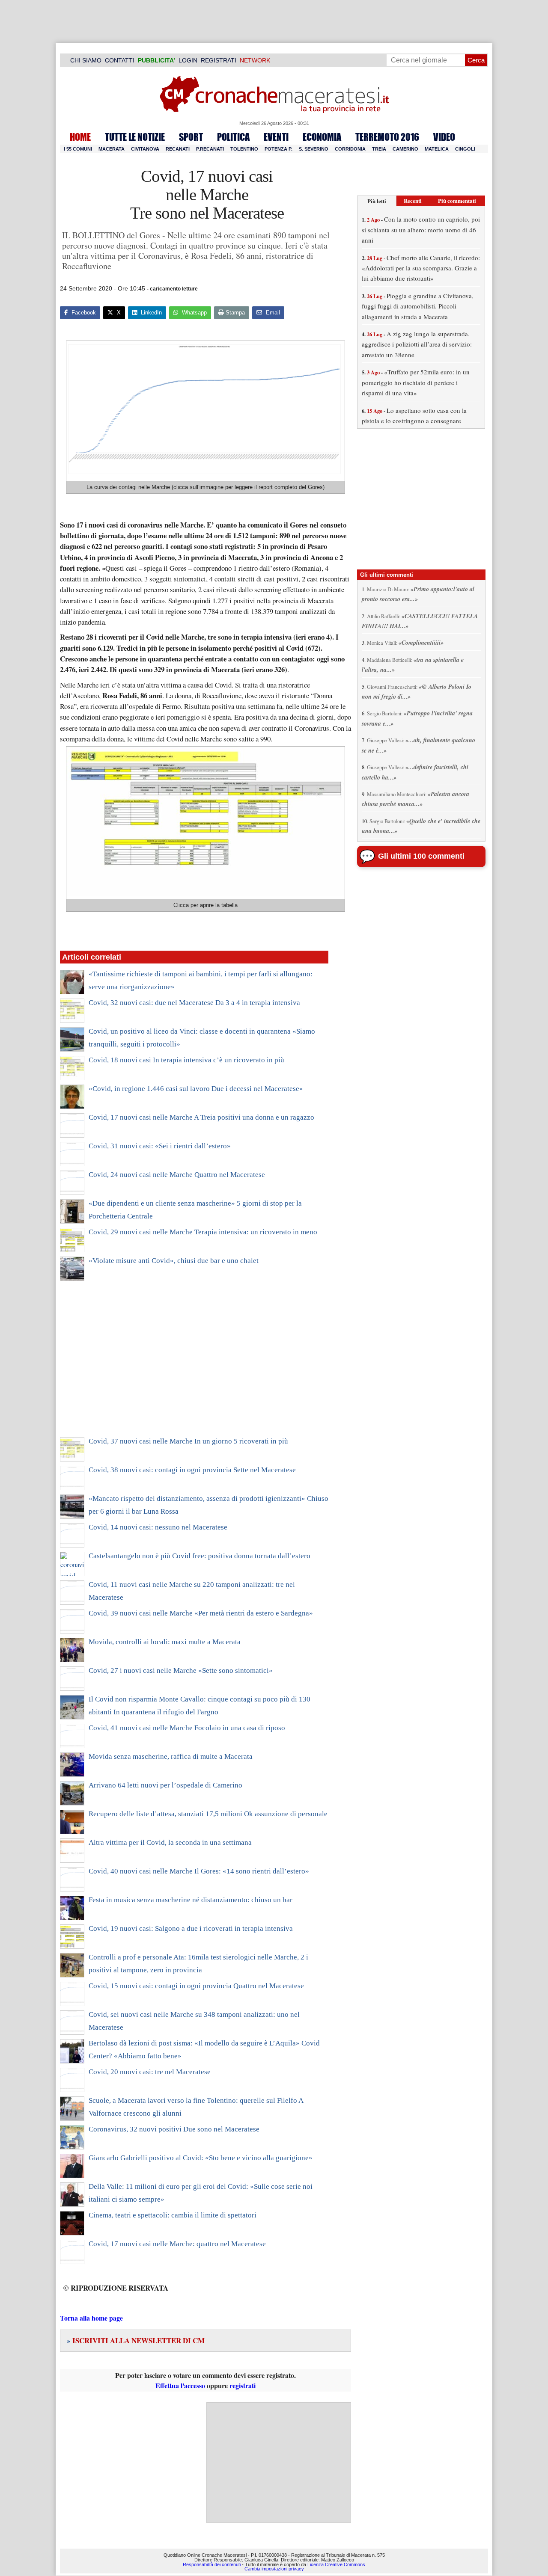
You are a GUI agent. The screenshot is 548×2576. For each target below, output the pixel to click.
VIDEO (444, 137)
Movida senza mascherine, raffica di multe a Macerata (171, 1756)
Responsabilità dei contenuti (212, 2564)
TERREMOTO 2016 (387, 137)
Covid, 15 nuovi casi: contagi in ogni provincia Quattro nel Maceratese (196, 1986)
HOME (80, 137)
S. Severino (314, 149)
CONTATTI (120, 60)
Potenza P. (278, 149)
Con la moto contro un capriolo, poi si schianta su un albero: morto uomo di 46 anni (421, 230)
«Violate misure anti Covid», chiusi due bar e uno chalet (174, 1261)
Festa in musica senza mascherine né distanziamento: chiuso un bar (191, 1900)
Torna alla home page (91, 2318)
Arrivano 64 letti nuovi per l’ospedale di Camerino (165, 1785)
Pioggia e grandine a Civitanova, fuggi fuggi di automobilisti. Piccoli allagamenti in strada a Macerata (418, 306)
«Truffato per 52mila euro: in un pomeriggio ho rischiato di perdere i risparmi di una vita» (416, 382)
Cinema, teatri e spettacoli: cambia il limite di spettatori (173, 2215)
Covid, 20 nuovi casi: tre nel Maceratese (150, 2072)
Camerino (405, 149)
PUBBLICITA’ (156, 60)
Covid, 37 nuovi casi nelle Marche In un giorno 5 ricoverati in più (188, 1441)
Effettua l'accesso (180, 2385)
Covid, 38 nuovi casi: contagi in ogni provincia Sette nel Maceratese (192, 1470)
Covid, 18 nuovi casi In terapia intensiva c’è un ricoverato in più (186, 1060)
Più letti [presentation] (377, 201)
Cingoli (465, 149)
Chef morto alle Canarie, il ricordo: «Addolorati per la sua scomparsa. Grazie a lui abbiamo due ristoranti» (421, 268)
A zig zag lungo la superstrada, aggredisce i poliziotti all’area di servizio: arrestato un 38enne (417, 344)
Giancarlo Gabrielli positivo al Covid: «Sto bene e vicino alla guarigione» (201, 2158)
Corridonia (350, 149)
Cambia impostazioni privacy (274, 2569)
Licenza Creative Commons (336, 2564)
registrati (243, 2385)
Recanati (178, 149)
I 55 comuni (78, 149)
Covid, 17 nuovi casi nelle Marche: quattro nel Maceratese (177, 2244)
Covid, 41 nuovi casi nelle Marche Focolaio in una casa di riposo (187, 1728)
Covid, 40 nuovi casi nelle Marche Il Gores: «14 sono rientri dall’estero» (199, 1871)
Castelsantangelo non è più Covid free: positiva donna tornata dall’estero (200, 1556)
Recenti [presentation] (413, 200)
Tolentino (244, 149)
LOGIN (188, 60)
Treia (379, 149)
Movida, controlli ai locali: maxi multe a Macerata (165, 1642)
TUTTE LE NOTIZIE (135, 137)
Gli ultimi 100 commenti (421, 856)
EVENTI (276, 137)
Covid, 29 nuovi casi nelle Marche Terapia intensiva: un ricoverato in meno (203, 1232)
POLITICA (233, 137)
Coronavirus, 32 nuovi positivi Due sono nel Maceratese (174, 2129)
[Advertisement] (194, 1364)
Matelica (437, 149)
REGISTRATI (219, 60)
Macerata (112, 149)
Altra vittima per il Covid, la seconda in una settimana (170, 1842)
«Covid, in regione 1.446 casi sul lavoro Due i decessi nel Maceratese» (196, 1089)
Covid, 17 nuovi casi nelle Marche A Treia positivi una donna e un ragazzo (201, 1117)
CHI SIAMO (86, 60)
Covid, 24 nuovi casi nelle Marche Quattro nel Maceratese (177, 1175)
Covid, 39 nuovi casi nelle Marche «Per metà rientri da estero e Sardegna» (201, 1613)
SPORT (191, 137)
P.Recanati (210, 149)
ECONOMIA (322, 137)
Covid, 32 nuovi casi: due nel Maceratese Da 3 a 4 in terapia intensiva (194, 1003)
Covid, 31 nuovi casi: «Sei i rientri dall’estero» (160, 1146)
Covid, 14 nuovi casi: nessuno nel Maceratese (158, 1527)
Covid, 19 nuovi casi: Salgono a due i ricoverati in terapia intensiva (191, 1928)
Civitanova (145, 149)
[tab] (377, 201)
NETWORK (255, 60)
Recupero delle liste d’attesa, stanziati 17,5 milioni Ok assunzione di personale (208, 1814)
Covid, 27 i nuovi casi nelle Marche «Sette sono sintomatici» (181, 1670)
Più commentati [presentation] (457, 200)
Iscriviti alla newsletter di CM (136, 2340)
